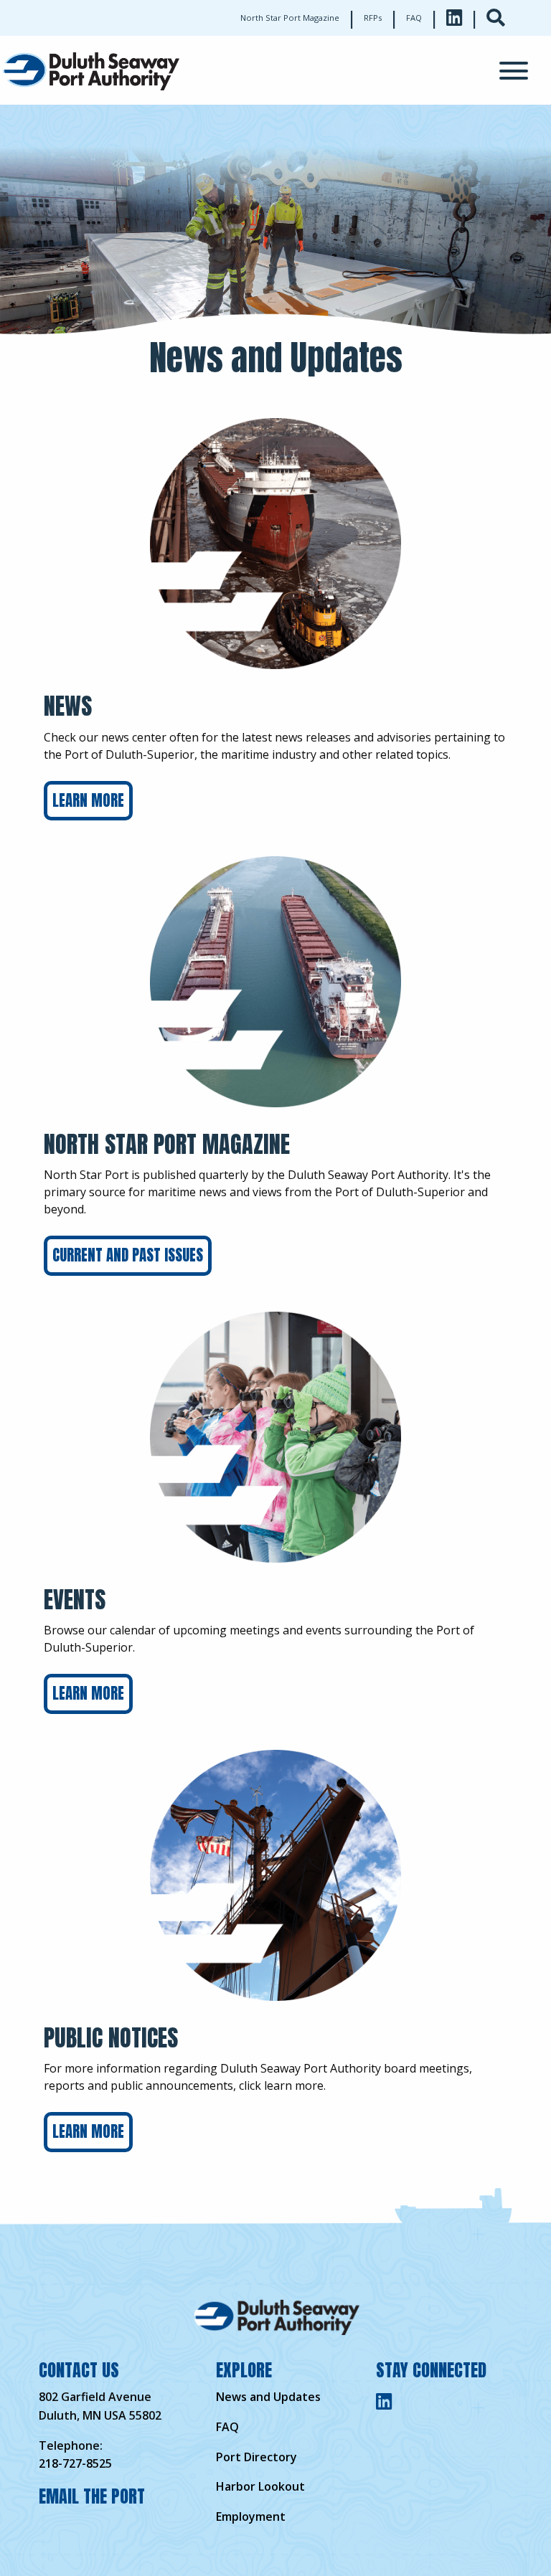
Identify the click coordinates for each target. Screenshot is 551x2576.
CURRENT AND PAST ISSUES (128, 1255)
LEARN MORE (88, 801)
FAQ (414, 18)
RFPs (373, 18)
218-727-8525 (75, 2463)
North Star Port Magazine (290, 18)
